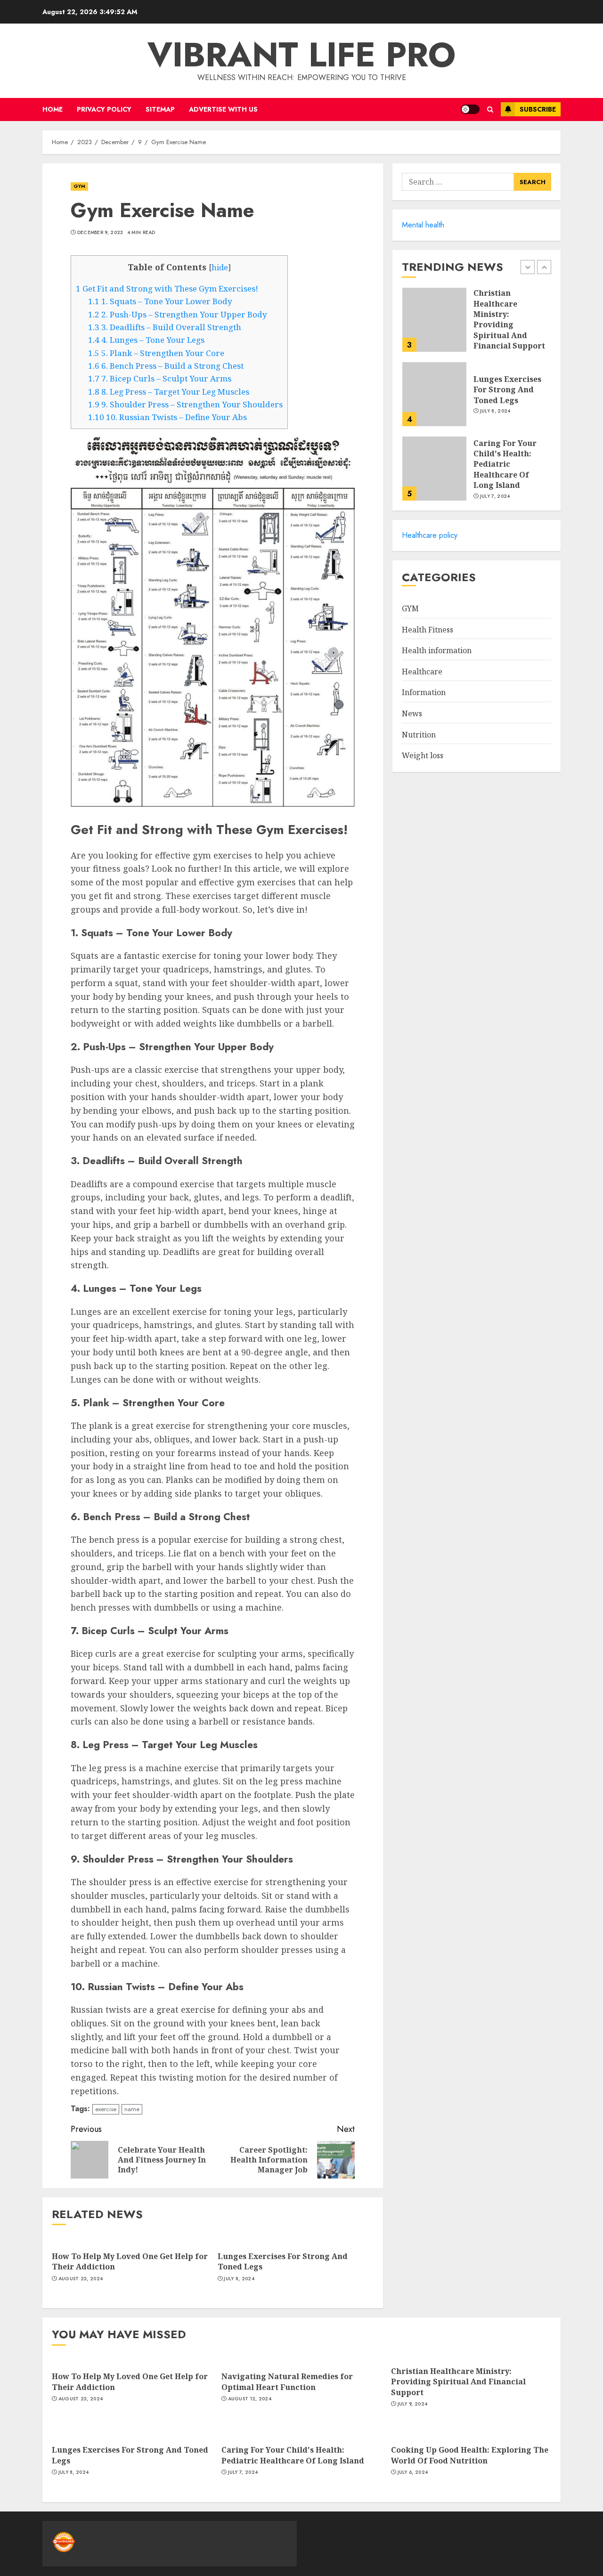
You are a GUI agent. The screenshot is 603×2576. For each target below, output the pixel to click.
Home (53, 109)
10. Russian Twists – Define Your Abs (167, 417)
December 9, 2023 (100, 233)
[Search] (490, 109)
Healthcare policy (430, 535)
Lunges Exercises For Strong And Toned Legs (283, 2261)
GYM (79, 186)
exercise (106, 2109)
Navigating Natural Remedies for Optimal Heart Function (287, 2382)
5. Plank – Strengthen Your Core (156, 353)
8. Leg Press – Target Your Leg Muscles (169, 392)
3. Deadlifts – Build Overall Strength (165, 327)
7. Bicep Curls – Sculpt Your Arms (160, 378)
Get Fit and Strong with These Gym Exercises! (167, 288)
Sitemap (160, 109)
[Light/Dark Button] (470, 109)
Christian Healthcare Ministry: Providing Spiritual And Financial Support (509, 319)
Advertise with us (223, 109)
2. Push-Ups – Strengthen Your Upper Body (178, 314)
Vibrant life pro (301, 55)
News (412, 713)
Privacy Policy (104, 109)
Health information (437, 650)
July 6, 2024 (413, 2472)
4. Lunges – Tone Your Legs (146, 340)
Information (424, 692)
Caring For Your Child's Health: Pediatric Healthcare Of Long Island (505, 464)
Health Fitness (428, 630)
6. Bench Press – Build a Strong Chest (166, 366)
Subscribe (538, 109)
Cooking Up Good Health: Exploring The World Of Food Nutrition (470, 2455)
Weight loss (423, 755)
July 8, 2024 (239, 2279)
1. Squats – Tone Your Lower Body (160, 301)
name (132, 2109)
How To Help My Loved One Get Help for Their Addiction (130, 2261)
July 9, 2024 (413, 2404)
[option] (477, 324)
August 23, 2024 (81, 2279)
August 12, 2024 (250, 2399)
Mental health (423, 225)
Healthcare (422, 672)
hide (220, 267)
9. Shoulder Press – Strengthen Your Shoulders (185, 404)
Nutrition (419, 735)
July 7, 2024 (495, 496)
